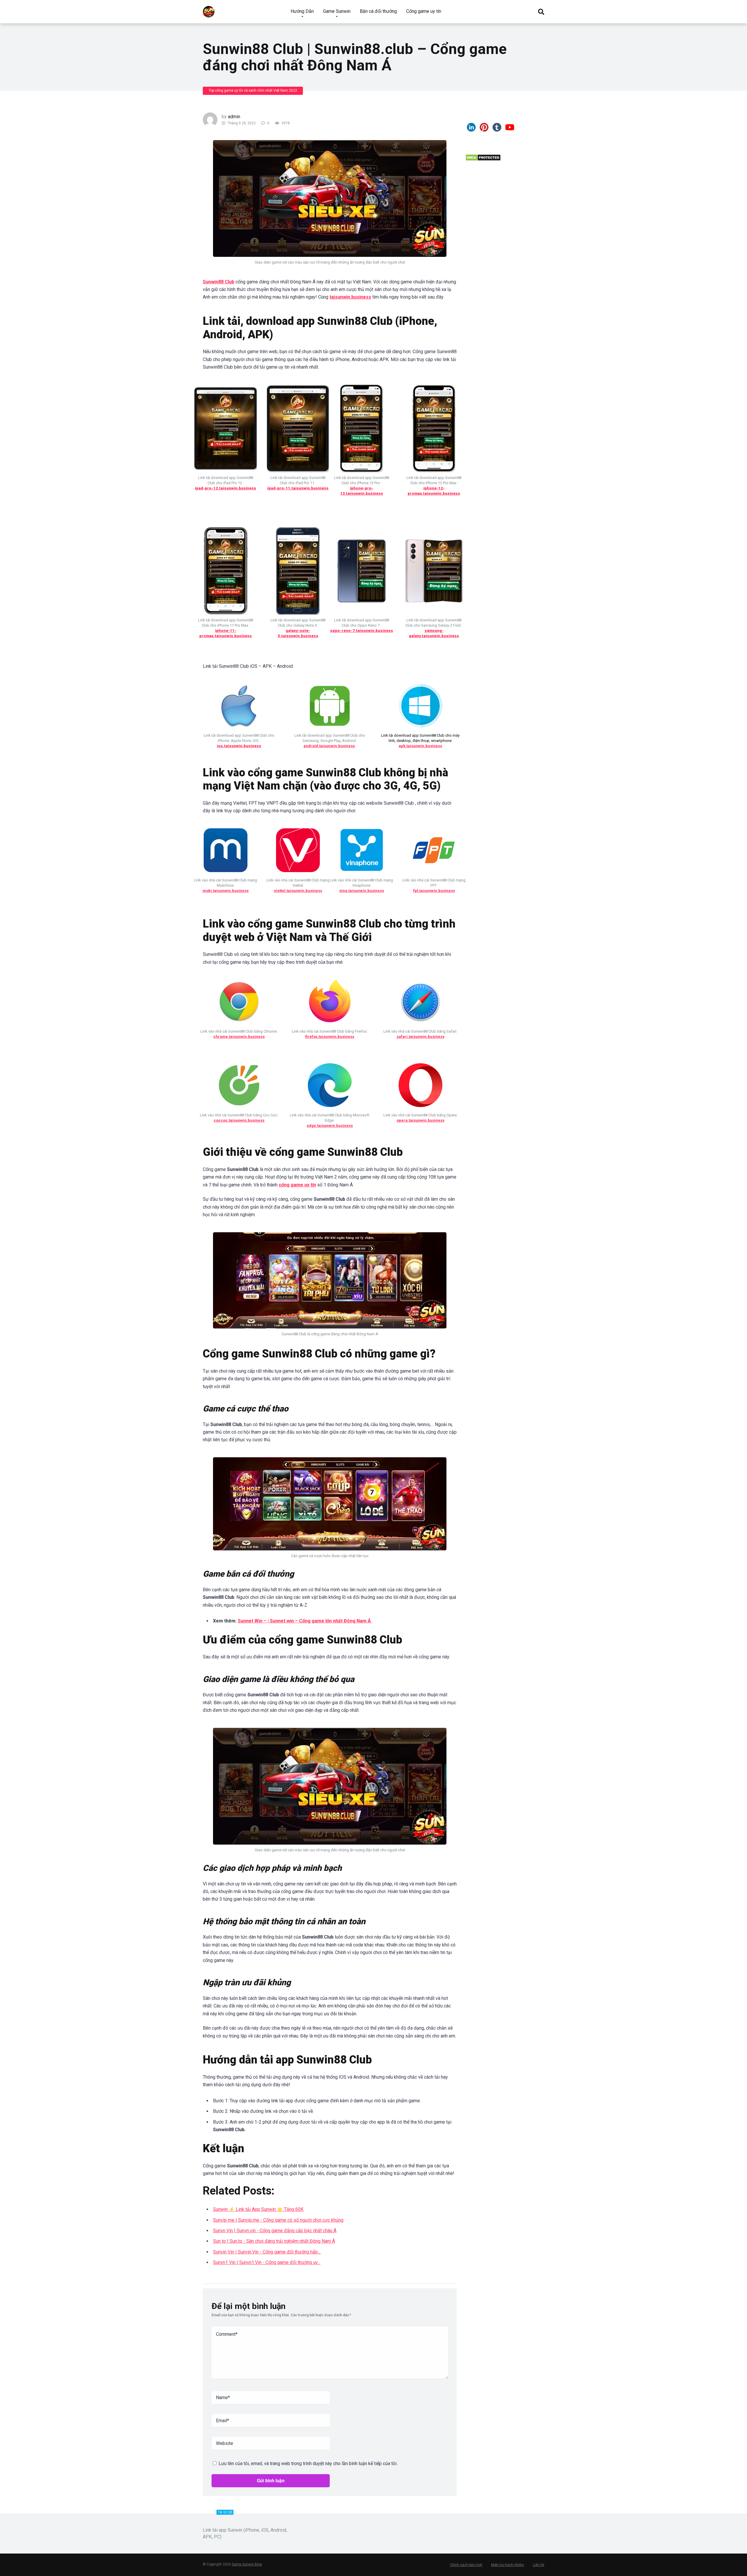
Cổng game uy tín (424, 11)
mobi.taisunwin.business (226, 891)
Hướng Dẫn (302, 11)
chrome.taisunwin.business (239, 1037)
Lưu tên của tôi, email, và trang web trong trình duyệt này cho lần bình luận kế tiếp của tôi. (308, 2463)
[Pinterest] (484, 130)
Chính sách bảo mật (466, 2565)
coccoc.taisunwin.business (239, 1120)
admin (234, 117)
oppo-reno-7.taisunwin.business (362, 631)
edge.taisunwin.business (330, 1126)
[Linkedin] (471, 130)
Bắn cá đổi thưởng (378, 11)
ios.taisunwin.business (239, 746)
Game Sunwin (337, 11)
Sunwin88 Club (219, 282)
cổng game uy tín (297, 1185)
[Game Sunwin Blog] (209, 9)
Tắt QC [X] (225, 2512)
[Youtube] (510, 130)
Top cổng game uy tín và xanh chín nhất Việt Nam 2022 (253, 90)
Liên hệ (539, 2565)
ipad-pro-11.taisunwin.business (298, 488)
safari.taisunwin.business (420, 1037)
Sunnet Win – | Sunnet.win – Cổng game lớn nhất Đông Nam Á (305, 1621)
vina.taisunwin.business (362, 891)
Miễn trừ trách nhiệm (508, 2565)
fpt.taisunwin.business (434, 891)
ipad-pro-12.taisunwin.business (226, 488)
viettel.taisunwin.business (298, 891)
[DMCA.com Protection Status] (483, 160)
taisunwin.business (350, 297)
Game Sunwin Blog (247, 2564)
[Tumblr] (497, 130)
